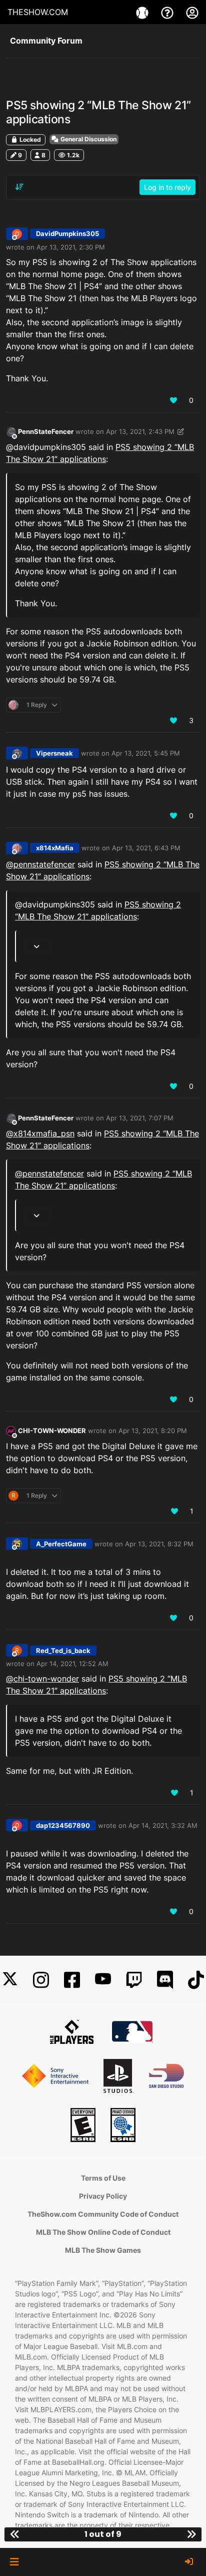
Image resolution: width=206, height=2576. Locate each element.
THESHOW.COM (38, 12)
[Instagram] (41, 1980)
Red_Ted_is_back (63, 1651)
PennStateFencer (46, 431)
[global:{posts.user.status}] (11, 432)
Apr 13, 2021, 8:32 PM (159, 1544)
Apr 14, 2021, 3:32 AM (163, 1825)
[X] (10, 1980)
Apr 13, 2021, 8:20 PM (153, 1431)
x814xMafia (55, 848)
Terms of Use (103, 2178)
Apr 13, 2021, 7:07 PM (140, 1118)
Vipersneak (54, 753)
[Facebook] (72, 1980)
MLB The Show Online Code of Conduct (103, 2232)
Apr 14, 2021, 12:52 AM (72, 1664)
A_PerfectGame (61, 1544)
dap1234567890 (63, 1825)
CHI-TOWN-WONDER (52, 1431)
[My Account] (192, 12)
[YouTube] (103, 1980)
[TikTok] (196, 1980)
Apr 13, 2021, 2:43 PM (140, 431)
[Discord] (165, 1980)
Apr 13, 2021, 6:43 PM (146, 848)
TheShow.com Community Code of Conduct (103, 2214)
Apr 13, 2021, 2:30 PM (71, 247)
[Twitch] (134, 1980)
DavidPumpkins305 (67, 233)
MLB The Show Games (103, 2250)
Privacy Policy (103, 2196)
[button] (14, 2562)
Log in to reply (167, 187)
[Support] (168, 12)
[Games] (143, 12)
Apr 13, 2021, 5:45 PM (146, 753)
